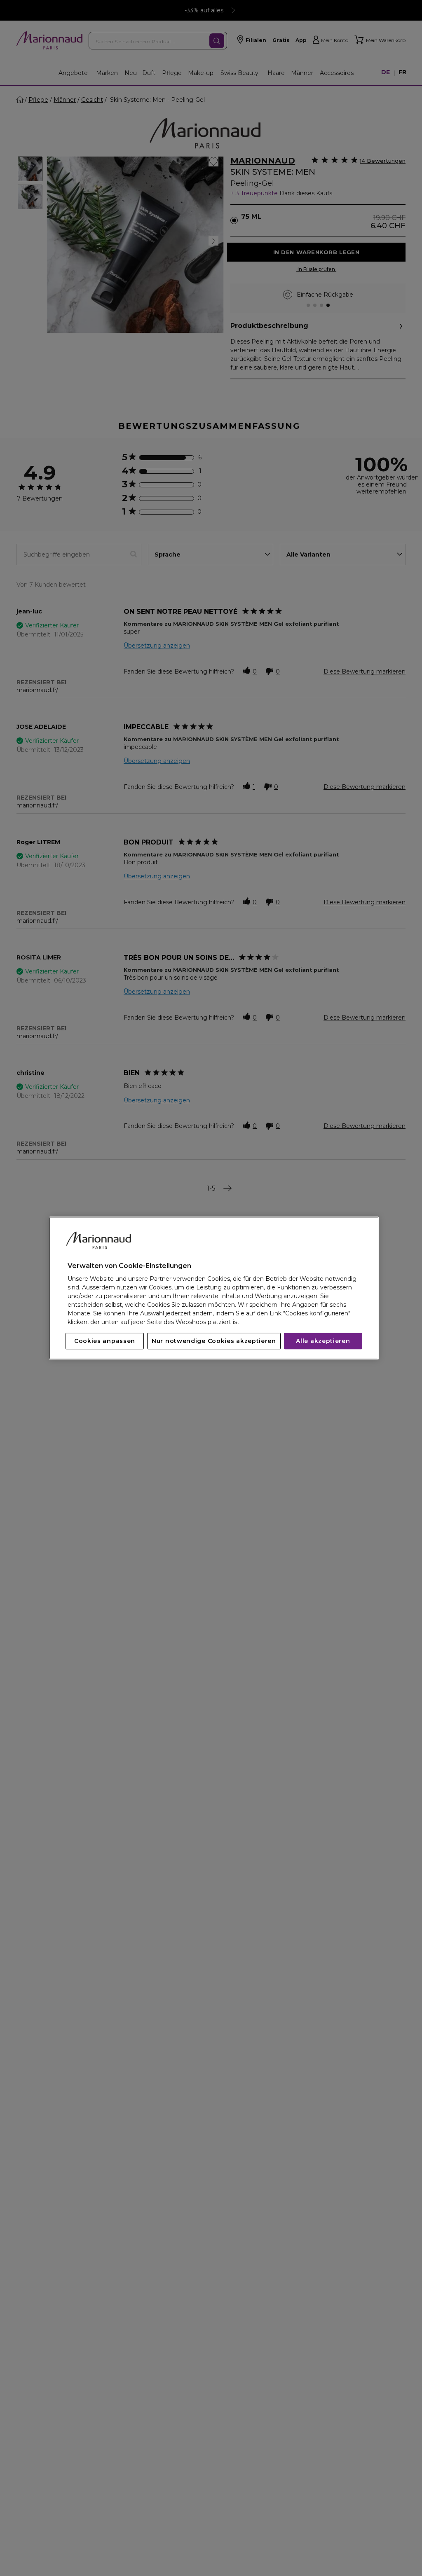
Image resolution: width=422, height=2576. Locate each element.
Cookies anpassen (105, 1341)
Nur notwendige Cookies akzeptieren (214, 1341)
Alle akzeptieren (323, 1341)
